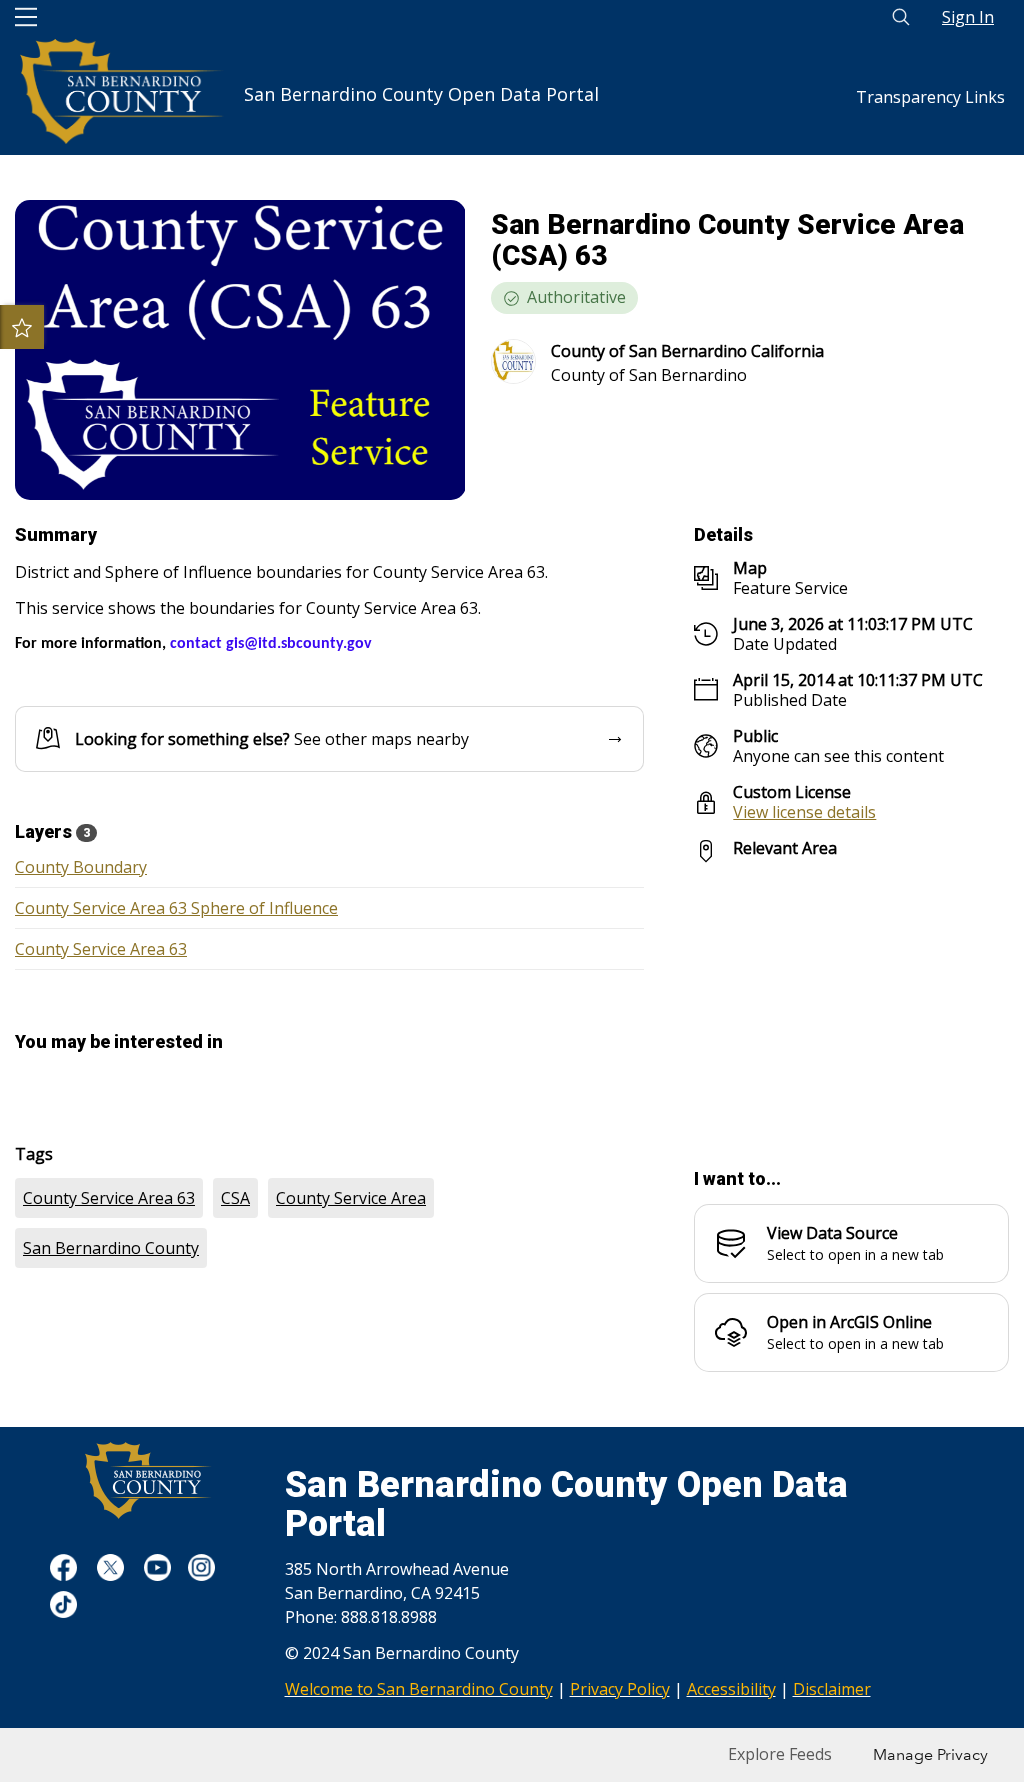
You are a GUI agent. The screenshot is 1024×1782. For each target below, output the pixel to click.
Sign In (968, 17)
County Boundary (81, 867)
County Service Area (351, 1198)
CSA (235, 1198)
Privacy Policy (620, 1689)
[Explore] (851, 1004)
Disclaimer (832, 1689)
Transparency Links (930, 97)
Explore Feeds (780, 1754)
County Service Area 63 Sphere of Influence (176, 908)
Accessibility (731, 1689)
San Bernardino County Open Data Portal (421, 85)
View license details (804, 812)
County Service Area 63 (101, 949)
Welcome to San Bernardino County (419, 1689)
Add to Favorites (22, 327)
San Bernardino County (111, 1248)
